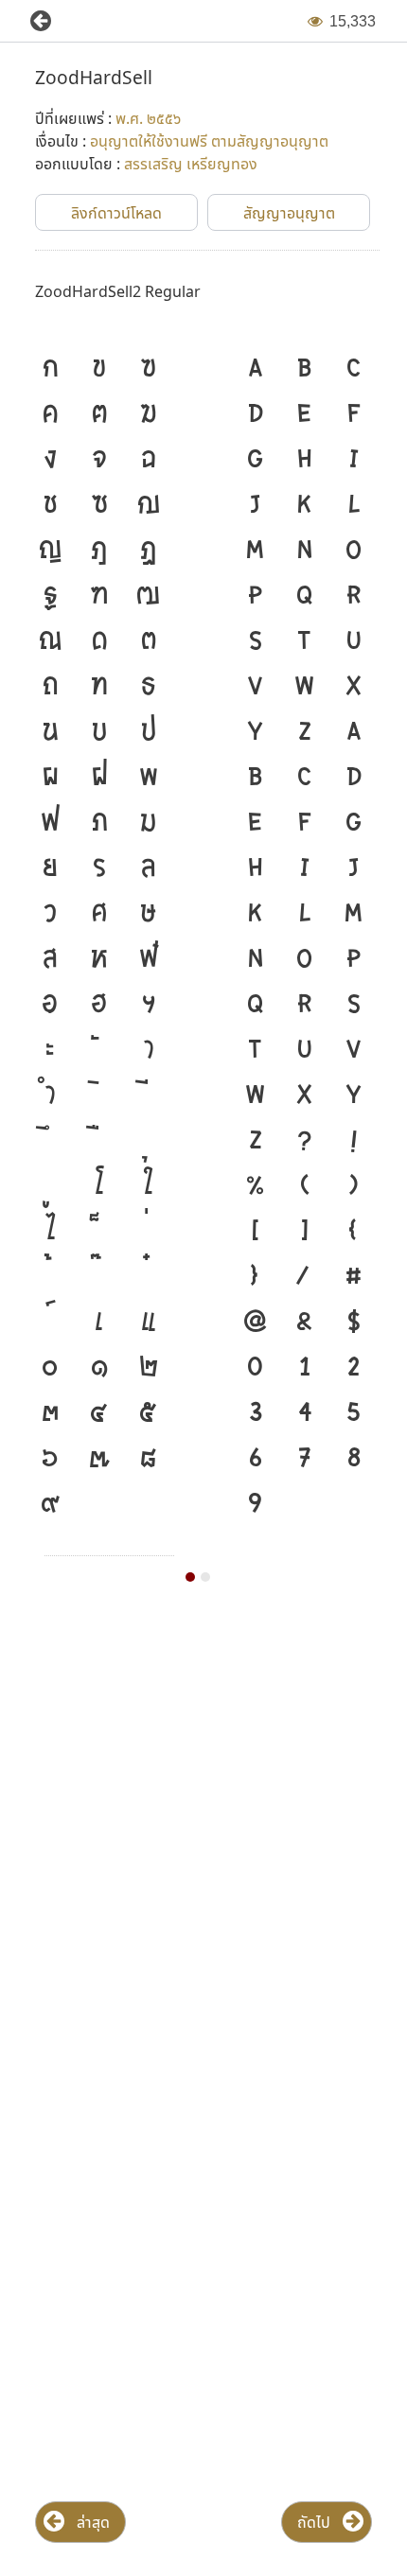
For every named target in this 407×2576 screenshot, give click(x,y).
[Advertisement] (203, 1839)
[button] (33, 21)
